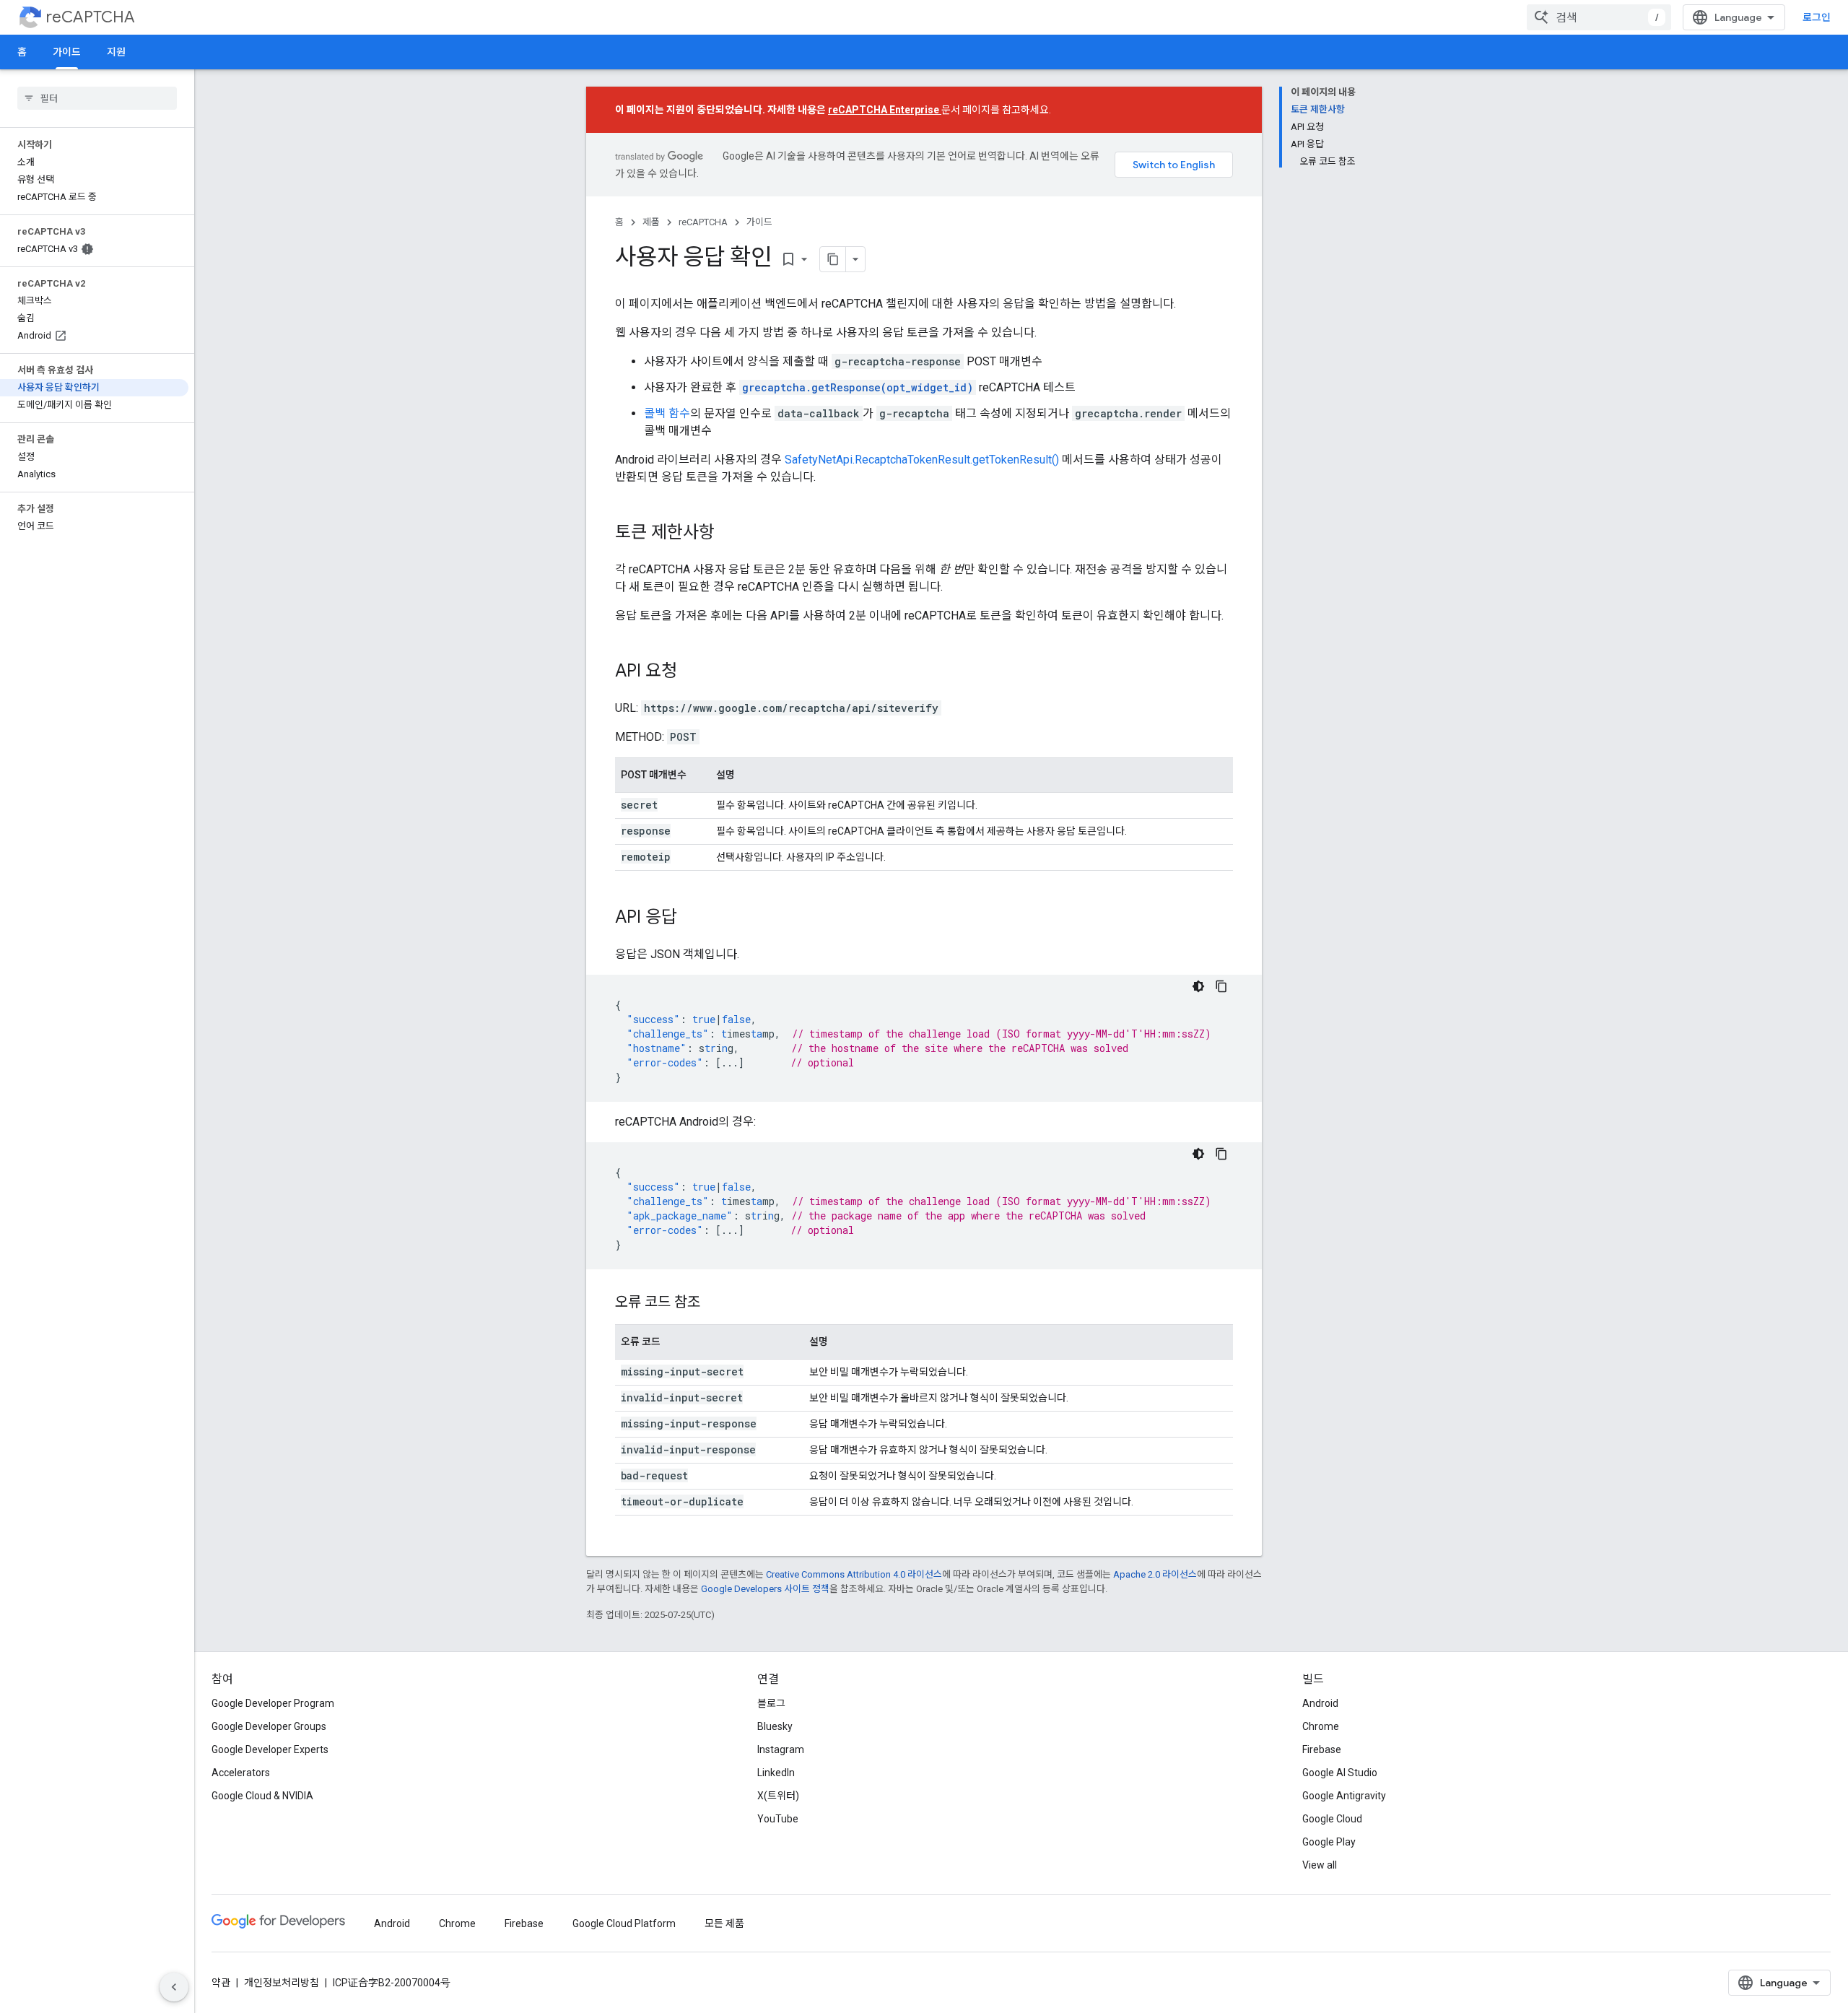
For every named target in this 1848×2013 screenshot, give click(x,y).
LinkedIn (776, 1773)
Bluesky (775, 1726)
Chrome (1321, 1726)
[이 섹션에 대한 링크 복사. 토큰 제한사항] (729, 534)
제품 (651, 222)
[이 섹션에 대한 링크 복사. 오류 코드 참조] (715, 1303)
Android (1320, 1703)
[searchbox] (97, 98)
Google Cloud (1332, 1819)
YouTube (778, 1819)
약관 (221, 1983)
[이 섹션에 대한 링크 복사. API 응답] (692, 918)
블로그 (771, 1703)
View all (1320, 1865)
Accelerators (241, 1773)
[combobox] (1599, 17)
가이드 (67, 52)
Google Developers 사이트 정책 (765, 1589)
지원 (116, 52)
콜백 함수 (667, 413)
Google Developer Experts (270, 1749)
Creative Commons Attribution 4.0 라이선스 (854, 1574)
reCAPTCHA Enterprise (885, 110)
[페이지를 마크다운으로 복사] (833, 259)
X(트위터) (778, 1796)
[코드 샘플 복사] (1221, 986)
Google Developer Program (273, 1703)
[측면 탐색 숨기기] (174, 1987)
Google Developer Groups (269, 1726)
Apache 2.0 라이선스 (1155, 1574)
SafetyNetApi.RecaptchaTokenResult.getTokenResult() (922, 460)
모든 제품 (724, 1923)
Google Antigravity (1344, 1796)
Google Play (1329, 1842)
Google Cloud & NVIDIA (262, 1796)
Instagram (781, 1749)
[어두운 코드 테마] (1198, 986)
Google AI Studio (1340, 1773)
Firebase (1322, 1749)
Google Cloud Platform (624, 1923)
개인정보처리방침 (282, 1983)
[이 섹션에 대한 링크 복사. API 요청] (692, 672)
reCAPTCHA (91, 17)
